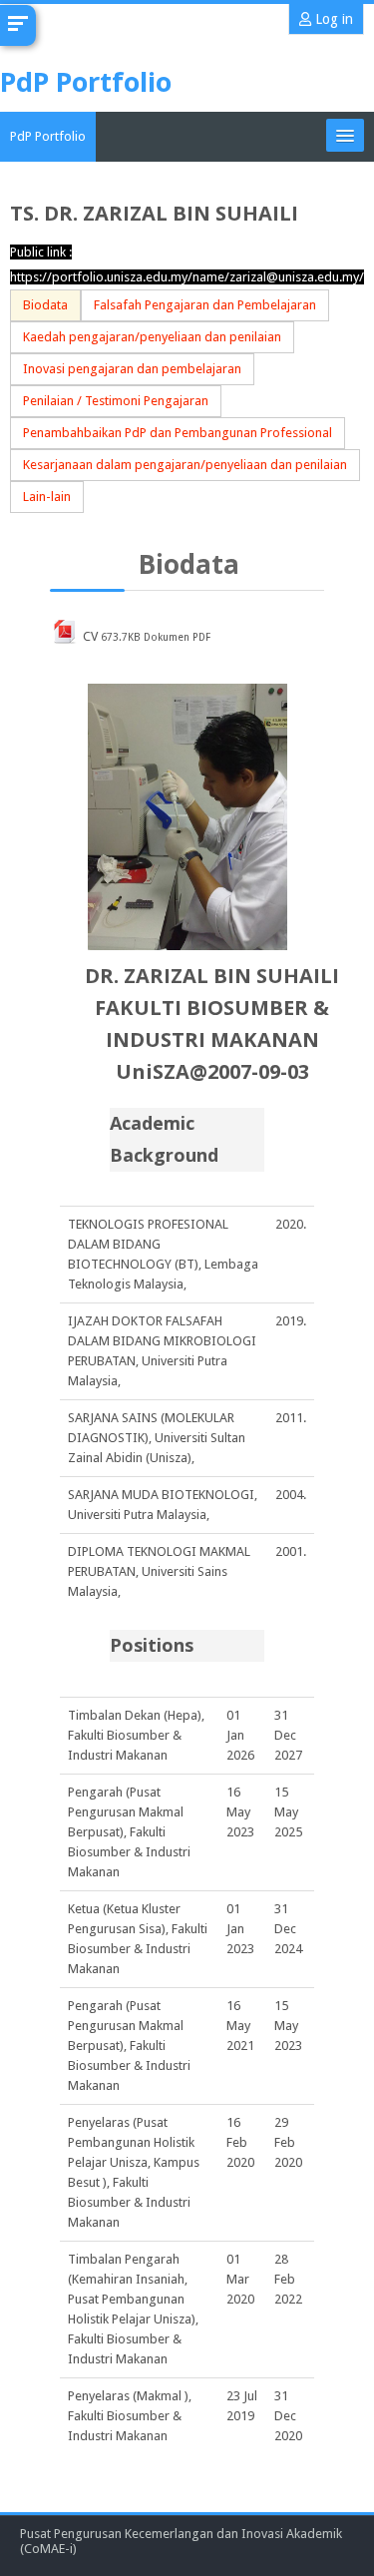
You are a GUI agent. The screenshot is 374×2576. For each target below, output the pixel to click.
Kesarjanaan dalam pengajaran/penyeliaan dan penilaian (185, 465)
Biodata (45, 305)
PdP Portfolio (48, 136)
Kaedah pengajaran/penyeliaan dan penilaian (152, 337)
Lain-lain (47, 497)
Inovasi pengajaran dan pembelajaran (132, 369)
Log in (332, 19)
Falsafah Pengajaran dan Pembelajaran (205, 305)
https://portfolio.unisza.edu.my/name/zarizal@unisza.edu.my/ (187, 277)
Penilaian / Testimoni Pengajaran (116, 401)
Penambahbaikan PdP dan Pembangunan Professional (178, 433)
